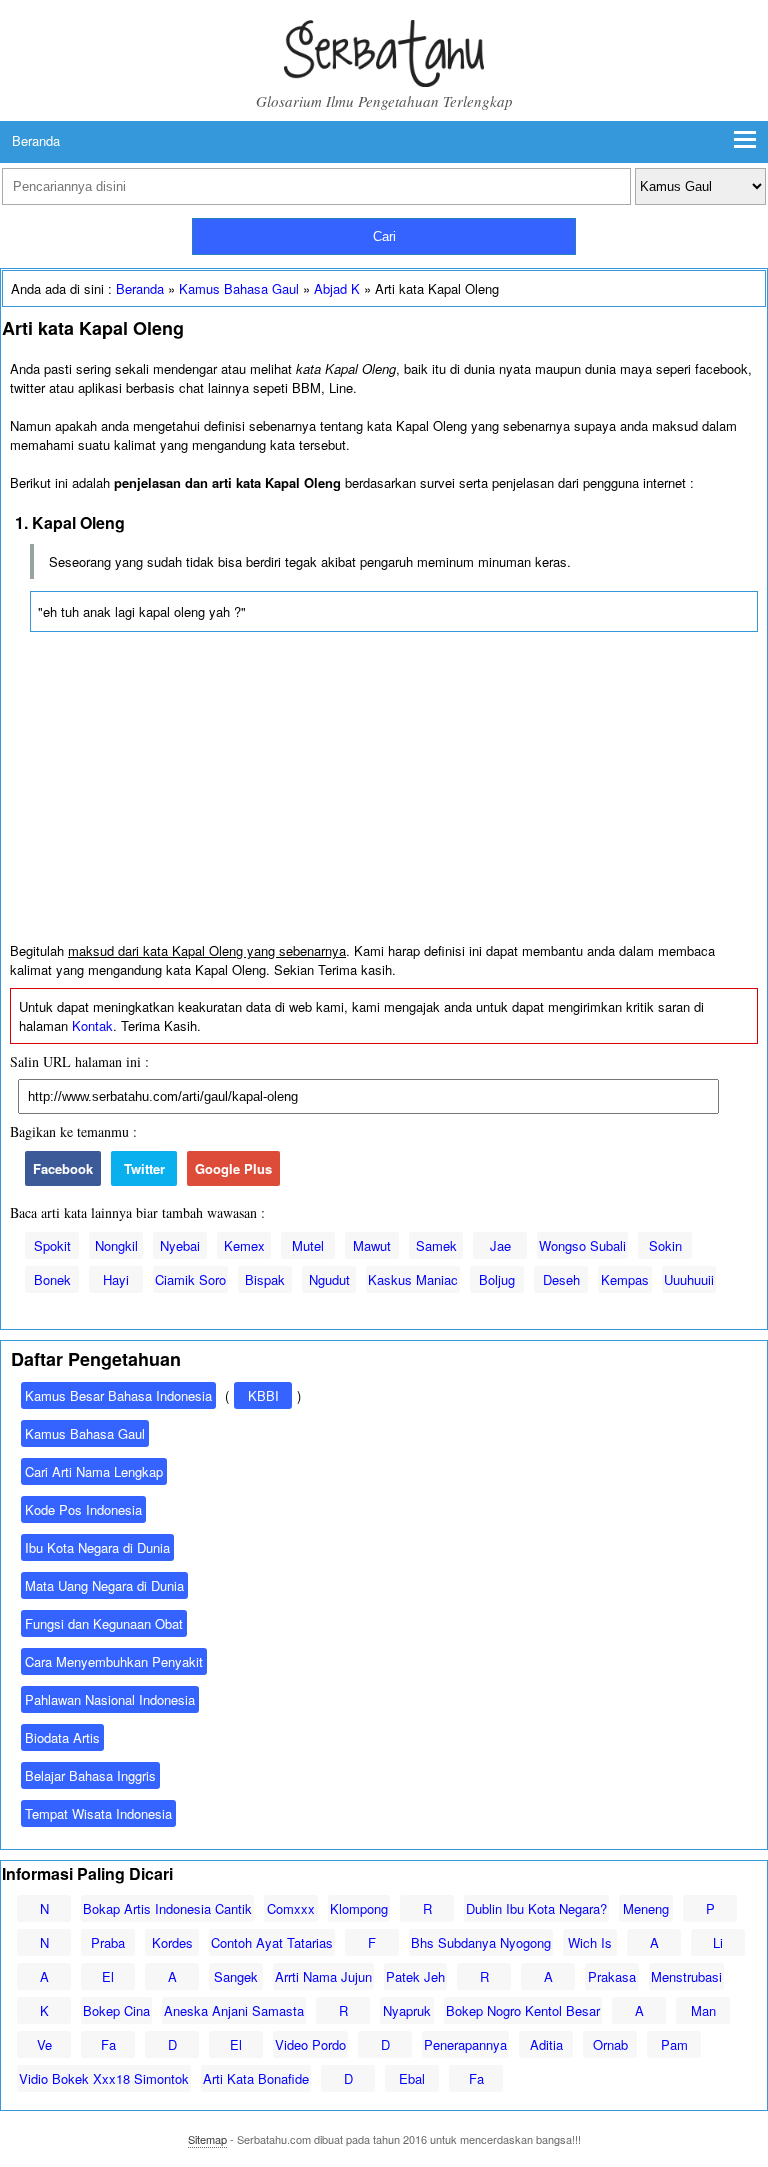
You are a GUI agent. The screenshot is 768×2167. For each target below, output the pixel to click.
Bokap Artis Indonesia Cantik (167, 1908)
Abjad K (337, 288)
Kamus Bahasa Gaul (239, 288)
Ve (44, 2044)
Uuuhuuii (689, 1279)
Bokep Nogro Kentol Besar (523, 2010)
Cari (384, 236)
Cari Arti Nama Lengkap (94, 1471)
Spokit (52, 1245)
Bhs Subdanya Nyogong (481, 1942)
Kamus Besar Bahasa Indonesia (118, 1395)
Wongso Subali (582, 1245)
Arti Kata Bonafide (256, 2078)
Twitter (144, 1168)
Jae (500, 1245)
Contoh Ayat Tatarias (272, 1942)
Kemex (244, 1245)
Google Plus (233, 1168)
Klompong (359, 1908)
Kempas (625, 1279)
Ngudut (329, 1279)
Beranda (36, 140)
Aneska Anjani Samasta (234, 2010)
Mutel (308, 1245)
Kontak (92, 1025)
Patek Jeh (415, 1976)
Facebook (63, 1168)
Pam (674, 2044)
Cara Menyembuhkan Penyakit (114, 1661)
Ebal (412, 2078)
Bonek (52, 1279)
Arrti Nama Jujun (323, 1976)
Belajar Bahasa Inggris (90, 1775)
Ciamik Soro (190, 1279)
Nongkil (116, 1245)
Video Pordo (310, 2044)
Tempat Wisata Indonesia (98, 1813)
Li (718, 1942)
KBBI (263, 1395)
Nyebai (180, 1245)
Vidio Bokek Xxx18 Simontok (104, 2078)
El (108, 1976)
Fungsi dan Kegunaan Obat (104, 1623)
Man (703, 2010)
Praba (108, 1942)
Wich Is (590, 1942)
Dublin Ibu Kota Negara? (536, 1908)
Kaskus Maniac (413, 1279)
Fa (108, 2044)
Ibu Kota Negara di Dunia (97, 1547)
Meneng (646, 1908)
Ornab (610, 2044)
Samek (436, 1245)
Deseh (561, 1279)
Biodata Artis (62, 1737)
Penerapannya (465, 2044)
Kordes (172, 1942)
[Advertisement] (384, 792)
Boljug (497, 1279)
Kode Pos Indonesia (83, 1509)
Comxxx (291, 1908)
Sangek (236, 1976)
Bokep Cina (116, 2010)
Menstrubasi (686, 1976)
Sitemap (207, 2139)
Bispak (265, 1279)
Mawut (372, 1245)
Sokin (665, 1245)
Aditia (546, 2044)
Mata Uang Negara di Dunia (104, 1585)
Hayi (116, 1279)
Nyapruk (407, 2010)
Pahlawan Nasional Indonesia (110, 1699)
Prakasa (612, 1976)
